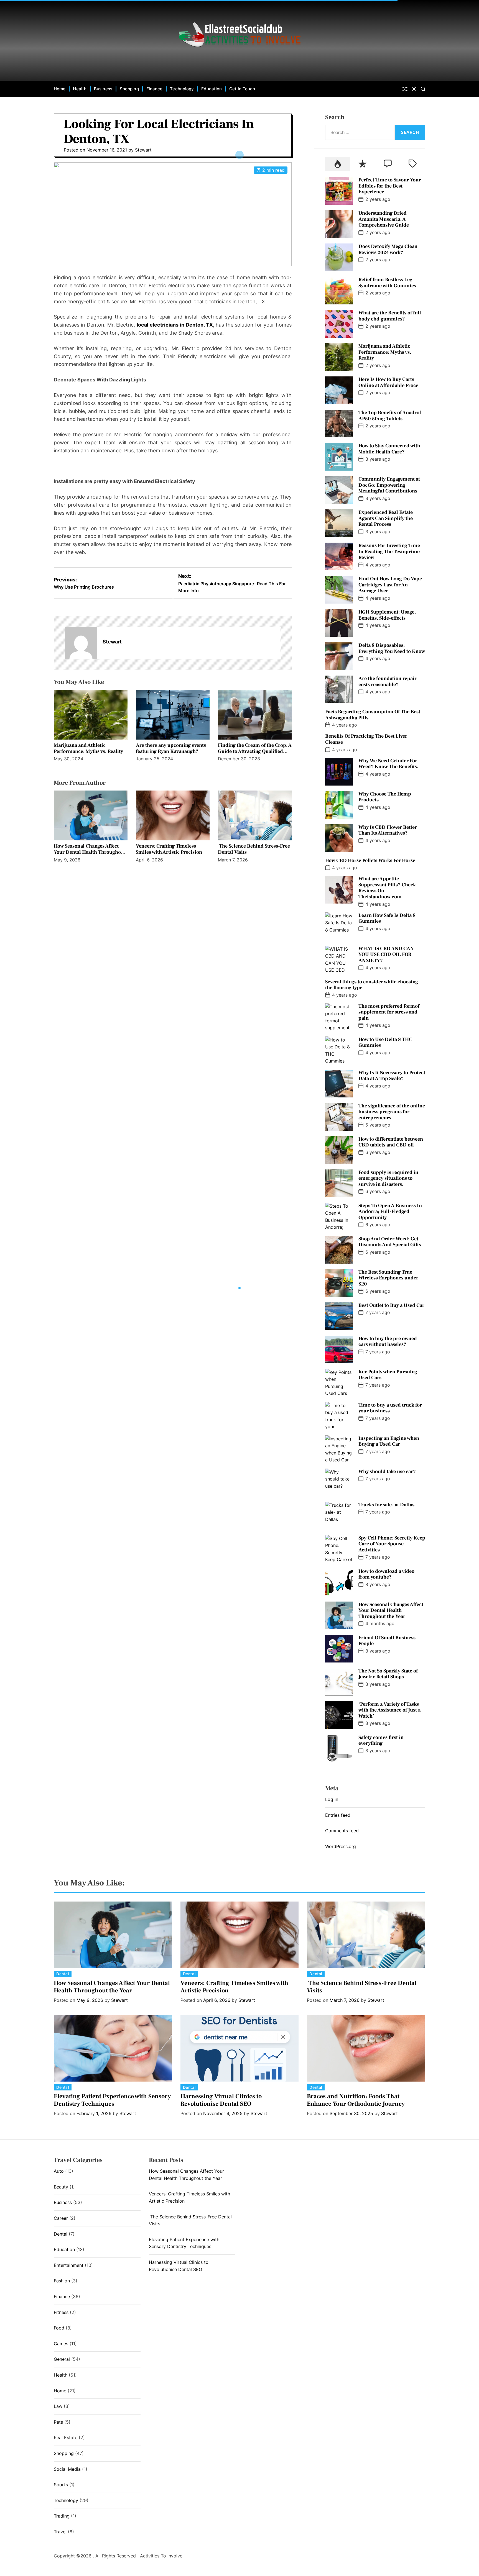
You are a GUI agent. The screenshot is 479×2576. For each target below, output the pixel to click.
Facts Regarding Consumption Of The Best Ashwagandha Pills (373, 715)
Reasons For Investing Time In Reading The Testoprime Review (389, 551)
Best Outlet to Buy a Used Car (391, 1305)
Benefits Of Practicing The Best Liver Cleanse (366, 739)
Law (58, 2406)
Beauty (61, 2187)
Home (60, 89)
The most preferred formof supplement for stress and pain (389, 1012)
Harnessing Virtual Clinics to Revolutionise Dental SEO (221, 2100)
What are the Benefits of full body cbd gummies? (390, 316)
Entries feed (338, 1815)
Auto (59, 2171)
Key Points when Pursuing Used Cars (388, 1375)
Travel (60, 2532)
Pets (58, 2422)
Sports (61, 2485)
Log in (332, 1799)
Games (61, 2344)
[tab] (338, 164)
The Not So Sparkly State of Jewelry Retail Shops (388, 1674)
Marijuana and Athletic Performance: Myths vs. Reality (88, 748)
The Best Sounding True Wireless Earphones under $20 (388, 1278)
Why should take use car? (387, 1472)
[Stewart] (81, 643)
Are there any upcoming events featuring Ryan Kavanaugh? (171, 748)
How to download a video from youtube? (386, 1574)
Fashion (62, 2281)
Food (59, 2328)
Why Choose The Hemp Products (385, 797)
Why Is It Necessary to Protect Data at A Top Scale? (392, 1076)
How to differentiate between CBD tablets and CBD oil (391, 1142)
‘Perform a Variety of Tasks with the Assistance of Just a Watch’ (389, 1710)
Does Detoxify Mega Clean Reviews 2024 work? (388, 249)
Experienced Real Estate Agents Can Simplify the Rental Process (386, 518)
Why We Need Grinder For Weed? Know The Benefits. (388, 764)
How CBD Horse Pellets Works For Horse (370, 860)
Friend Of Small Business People (387, 1641)
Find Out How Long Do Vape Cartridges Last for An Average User (390, 585)
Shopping (129, 89)
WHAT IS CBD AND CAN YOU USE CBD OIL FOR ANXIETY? (386, 955)
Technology (182, 89)
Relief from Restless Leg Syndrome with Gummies (387, 283)
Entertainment (69, 2265)
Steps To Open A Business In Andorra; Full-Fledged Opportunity (390, 1212)
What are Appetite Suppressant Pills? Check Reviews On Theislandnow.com (387, 888)
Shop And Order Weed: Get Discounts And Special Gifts (390, 1242)
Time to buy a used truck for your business (390, 1408)
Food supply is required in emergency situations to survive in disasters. (388, 1178)
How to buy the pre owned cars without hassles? (388, 1342)
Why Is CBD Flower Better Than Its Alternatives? (388, 830)
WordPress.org (341, 1846)
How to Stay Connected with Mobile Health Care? (389, 449)
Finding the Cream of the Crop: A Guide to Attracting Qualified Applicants (255, 751)
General (62, 2359)
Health (80, 89)
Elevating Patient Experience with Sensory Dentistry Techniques (112, 2100)
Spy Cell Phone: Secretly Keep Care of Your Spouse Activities (392, 1544)
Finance (155, 89)
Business (103, 89)
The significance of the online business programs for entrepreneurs (392, 1112)
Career (61, 2218)
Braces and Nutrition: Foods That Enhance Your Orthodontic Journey (356, 2100)
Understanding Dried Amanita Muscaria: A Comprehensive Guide (384, 219)
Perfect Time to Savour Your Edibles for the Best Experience (390, 186)
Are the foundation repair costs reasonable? (388, 682)
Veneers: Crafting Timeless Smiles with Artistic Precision (169, 849)
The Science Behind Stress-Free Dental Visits (254, 849)
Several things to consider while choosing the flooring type (372, 985)
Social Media (67, 2469)
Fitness (61, 2312)
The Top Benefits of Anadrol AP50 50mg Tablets (390, 416)
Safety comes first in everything (381, 1740)
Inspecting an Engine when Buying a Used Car (389, 1441)
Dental (63, 1974)
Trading (62, 2516)
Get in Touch (242, 89)
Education (212, 89)
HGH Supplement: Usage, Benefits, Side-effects (387, 615)
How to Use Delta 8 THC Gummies (385, 1042)
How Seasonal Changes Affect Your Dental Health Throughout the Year (90, 852)
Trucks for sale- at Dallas (386, 1505)
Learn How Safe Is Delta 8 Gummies (387, 918)
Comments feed (342, 1831)
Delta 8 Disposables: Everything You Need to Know (392, 648)
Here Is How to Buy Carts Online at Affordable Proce (388, 382)
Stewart (143, 150)
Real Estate (66, 2438)
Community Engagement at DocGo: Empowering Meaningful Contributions (389, 485)
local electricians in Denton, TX (175, 325)
